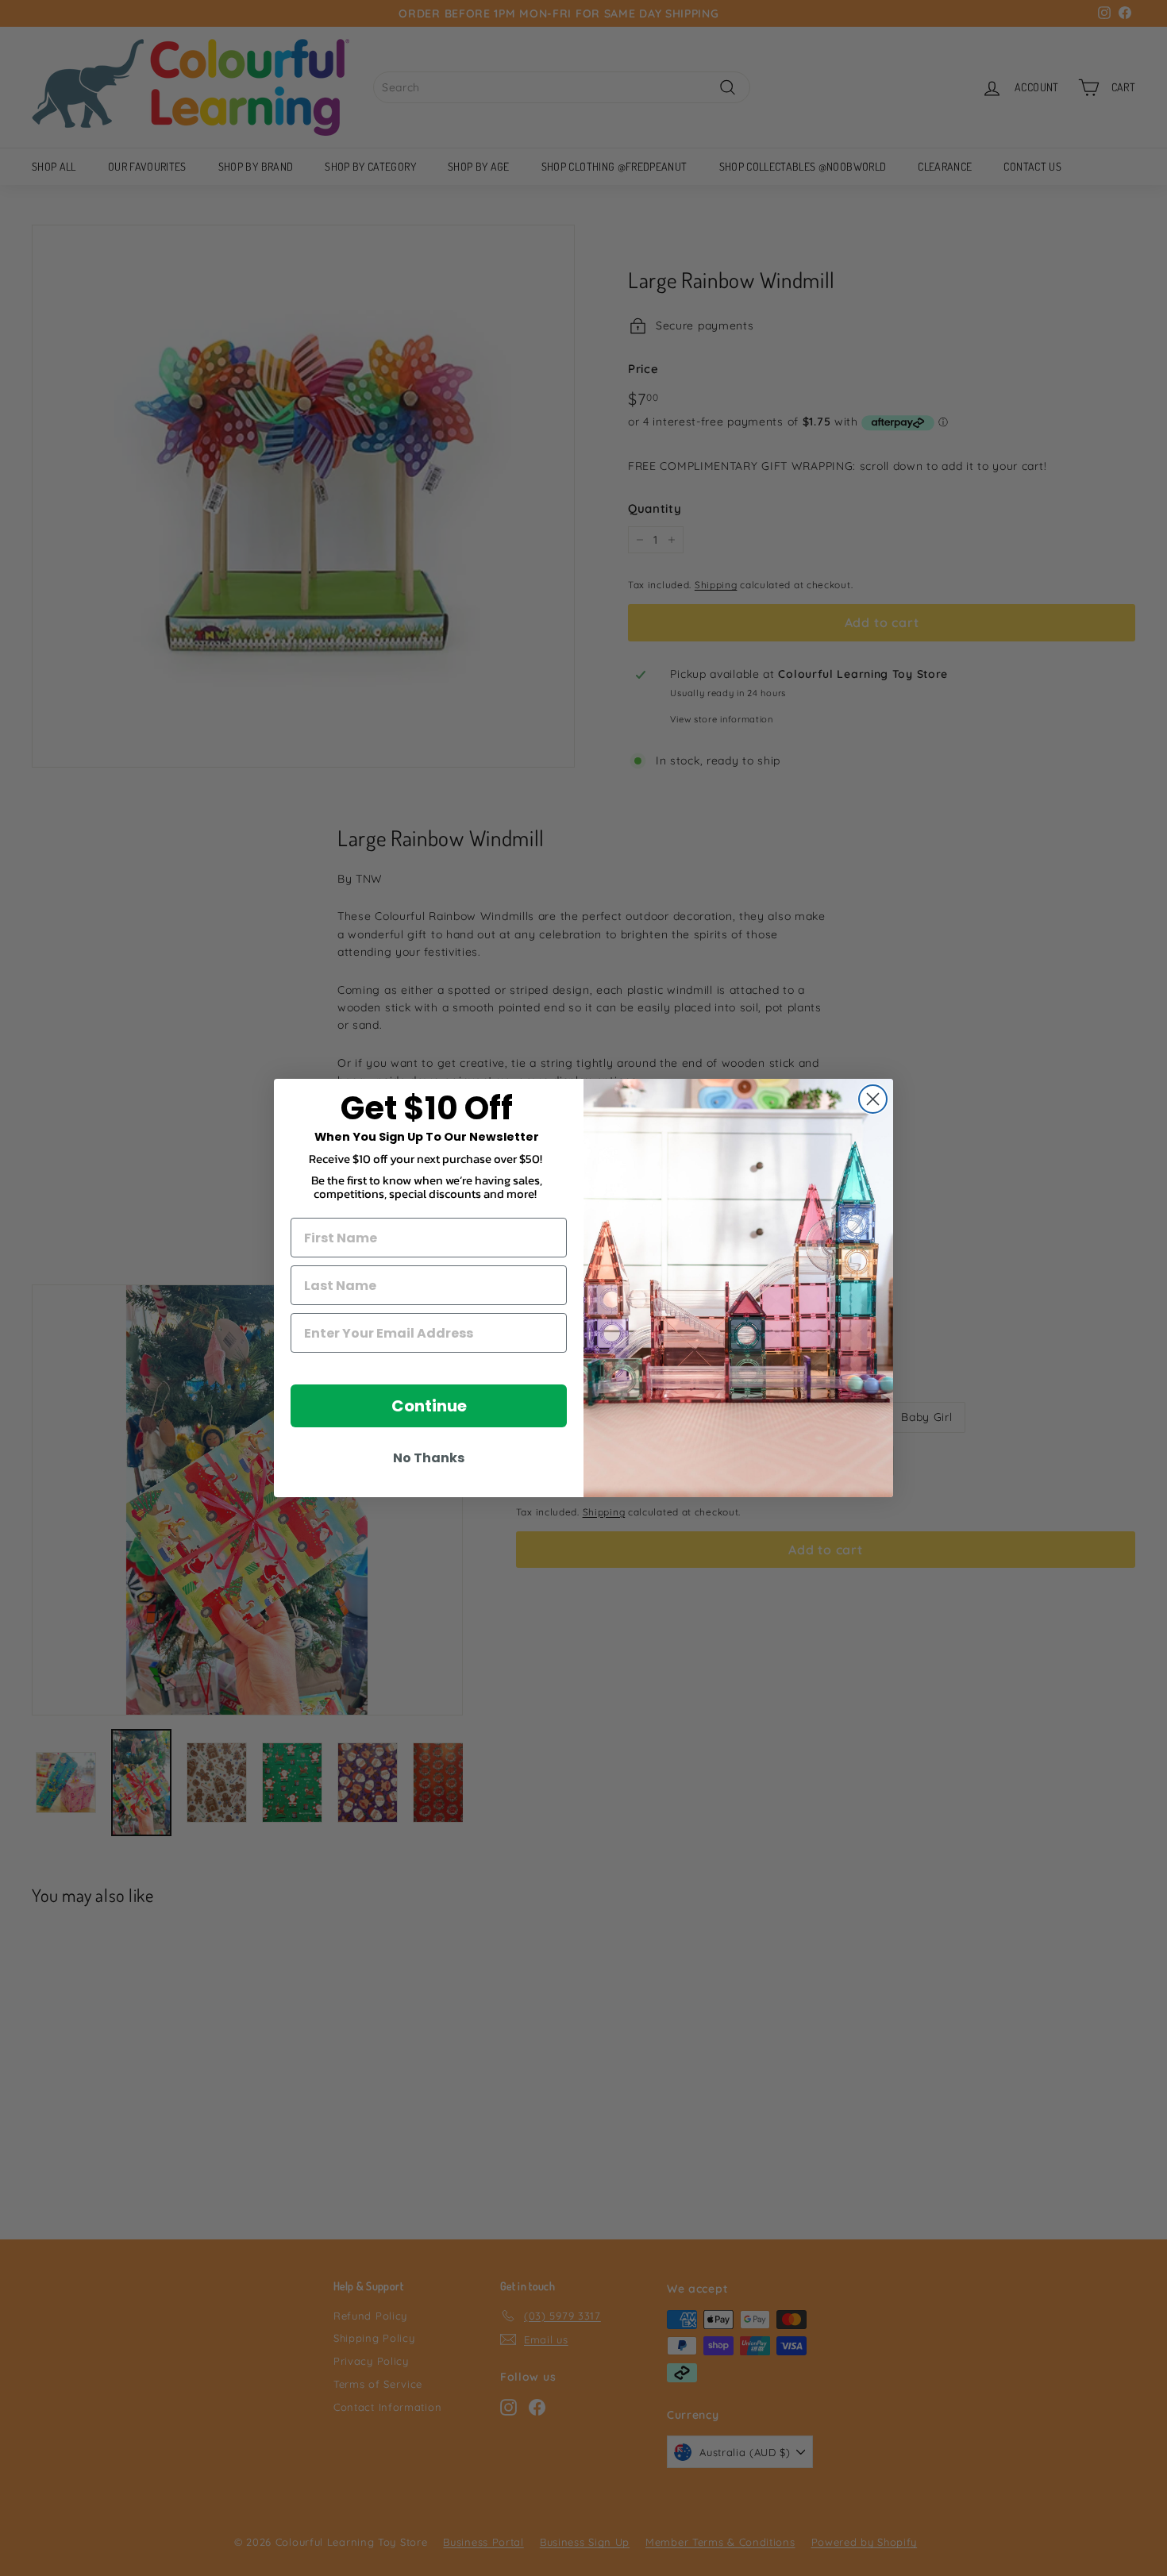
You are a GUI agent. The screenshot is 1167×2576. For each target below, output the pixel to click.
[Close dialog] (873, 1099)
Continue (429, 1406)
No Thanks (429, 1458)
